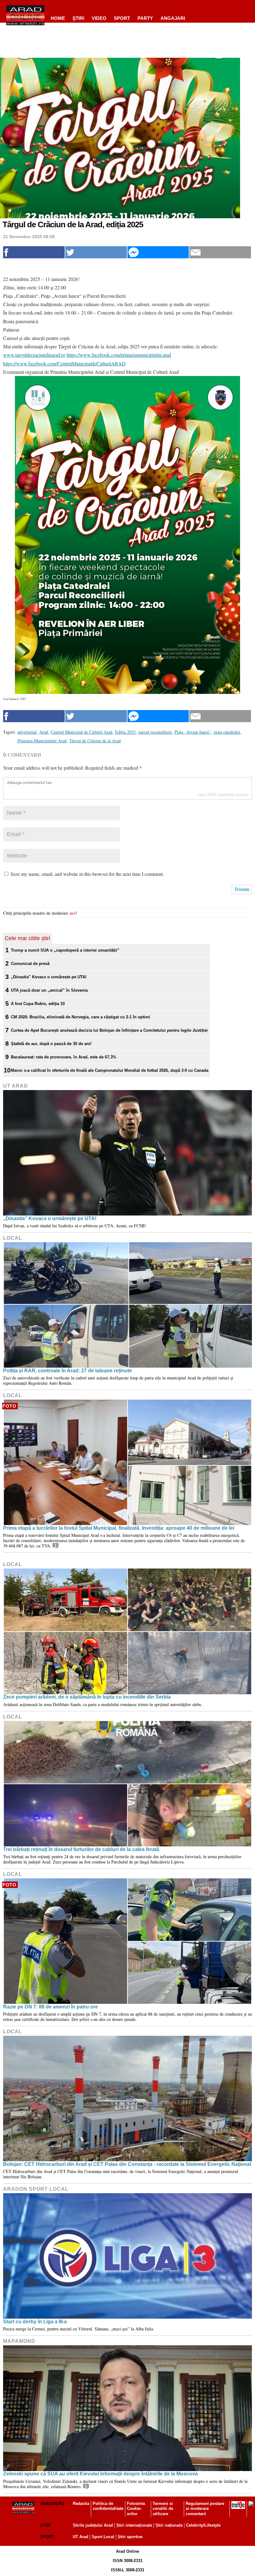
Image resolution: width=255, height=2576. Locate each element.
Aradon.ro (52, 2504)
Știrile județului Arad (93, 2525)
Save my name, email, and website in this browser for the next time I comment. (87, 874)
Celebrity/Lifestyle (203, 2525)
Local (13, 1238)
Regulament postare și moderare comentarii (205, 2509)
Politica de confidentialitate (108, 2506)
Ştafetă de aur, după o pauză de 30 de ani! (51, 1044)
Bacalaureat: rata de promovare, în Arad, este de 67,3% (64, 1057)
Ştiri (78, 18)
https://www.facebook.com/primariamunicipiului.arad (119, 355)
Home (58, 18)
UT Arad (16, 1086)
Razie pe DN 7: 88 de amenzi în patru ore (51, 2007)
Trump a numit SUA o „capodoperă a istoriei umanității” (65, 950)
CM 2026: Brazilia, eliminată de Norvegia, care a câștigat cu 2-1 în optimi (81, 1017)
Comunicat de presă (30, 964)
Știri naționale (169, 2525)
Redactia (81, 2504)
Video (99, 18)
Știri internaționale (134, 2525)
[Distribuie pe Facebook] (34, 252)
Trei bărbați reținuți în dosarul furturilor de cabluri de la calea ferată (81, 1849)
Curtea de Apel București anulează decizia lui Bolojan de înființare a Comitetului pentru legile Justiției (109, 1030)
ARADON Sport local (36, 2189)
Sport (122, 18)
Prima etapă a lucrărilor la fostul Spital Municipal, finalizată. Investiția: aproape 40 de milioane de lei (119, 1528)
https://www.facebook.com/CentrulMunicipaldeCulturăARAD (64, 363)
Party (145, 18)
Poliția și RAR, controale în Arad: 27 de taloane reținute (67, 1371)
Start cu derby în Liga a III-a (35, 2322)
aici (72, 913)
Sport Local (103, 2537)
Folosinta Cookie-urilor (136, 2509)
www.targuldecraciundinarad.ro (34, 355)
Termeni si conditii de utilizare (163, 2509)
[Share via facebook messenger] (158, 252)
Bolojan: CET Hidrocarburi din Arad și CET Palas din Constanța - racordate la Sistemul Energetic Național (127, 2164)
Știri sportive (130, 2537)
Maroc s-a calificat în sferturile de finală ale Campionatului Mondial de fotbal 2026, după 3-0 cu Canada (110, 1070)
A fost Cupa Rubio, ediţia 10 (38, 1004)
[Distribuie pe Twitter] (96, 252)
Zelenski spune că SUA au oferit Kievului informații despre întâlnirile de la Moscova (100, 2474)
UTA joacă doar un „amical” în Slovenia (49, 990)
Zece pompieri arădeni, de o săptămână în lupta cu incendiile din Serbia (87, 1697)
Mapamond (19, 2341)
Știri (45, 2525)
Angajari (173, 18)
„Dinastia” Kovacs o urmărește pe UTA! (49, 977)
